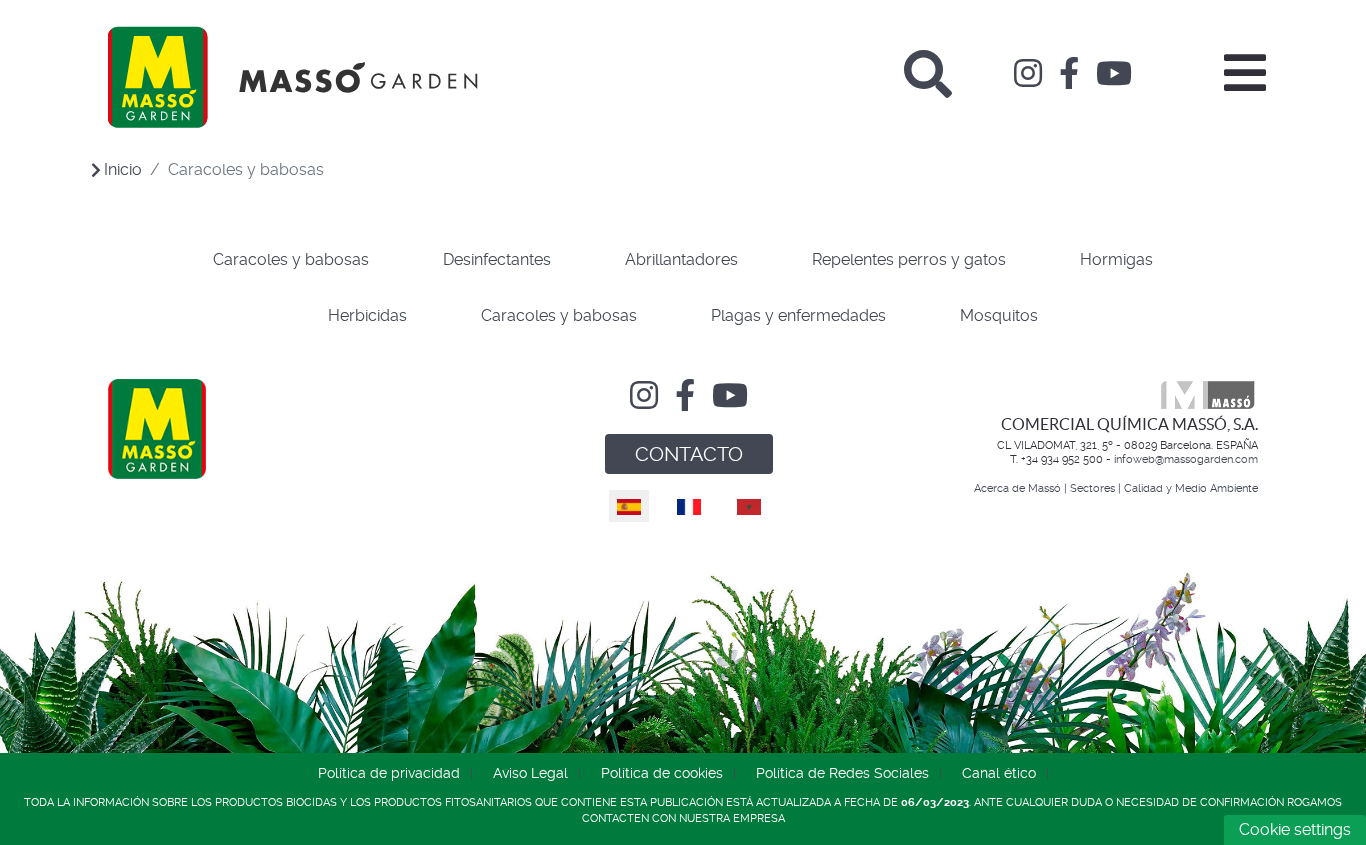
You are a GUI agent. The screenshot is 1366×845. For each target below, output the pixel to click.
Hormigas (1116, 259)
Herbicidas (367, 315)
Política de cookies (662, 773)
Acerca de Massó (1017, 488)
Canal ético (999, 773)
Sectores (1092, 488)
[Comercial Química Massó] (293, 77)
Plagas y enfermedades (798, 315)
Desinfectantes (497, 259)
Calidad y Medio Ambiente (1191, 488)
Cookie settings (1295, 829)
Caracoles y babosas (291, 259)
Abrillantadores (681, 259)
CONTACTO (689, 454)
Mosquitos (999, 315)
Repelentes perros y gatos (909, 259)
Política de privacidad (389, 773)
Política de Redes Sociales (842, 773)
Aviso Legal (530, 773)
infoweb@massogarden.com (1186, 459)
